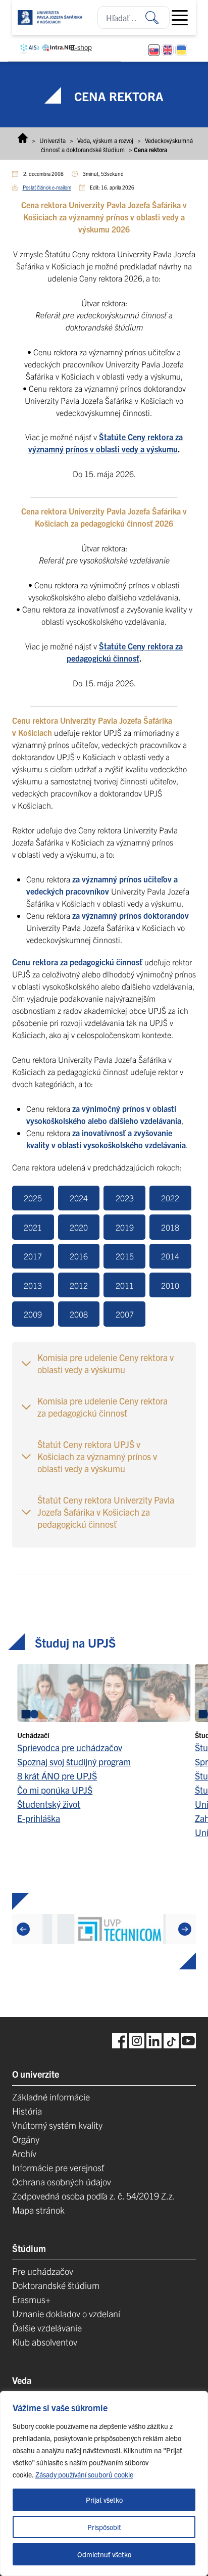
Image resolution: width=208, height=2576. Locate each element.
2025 (33, 1198)
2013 (33, 1285)
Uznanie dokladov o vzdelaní (66, 2313)
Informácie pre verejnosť (58, 2167)
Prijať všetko (104, 2500)
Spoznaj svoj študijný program (74, 1761)
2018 (170, 1227)
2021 (33, 1227)
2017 (33, 1256)
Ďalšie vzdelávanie (47, 2328)
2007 (125, 1314)
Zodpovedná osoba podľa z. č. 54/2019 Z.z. (94, 2196)
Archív (24, 2153)
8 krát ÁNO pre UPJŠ (57, 1775)
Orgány (26, 2139)
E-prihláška (39, 1818)
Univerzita (53, 140)
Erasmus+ (31, 2299)
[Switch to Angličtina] (168, 50)
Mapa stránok (38, 2210)
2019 (125, 1227)
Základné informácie (51, 2097)
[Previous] (23, 1929)
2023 (125, 1198)
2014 (170, 1256)
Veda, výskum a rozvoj (105, 140)
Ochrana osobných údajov (62, 2182)
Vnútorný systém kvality (57, 2125)
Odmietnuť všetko (104, 2554)
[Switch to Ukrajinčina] (181, 50)
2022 (170, 1198)
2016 (79, 1256)
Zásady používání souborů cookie (84, 2474)
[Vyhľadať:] (158, 17)
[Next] (185, 1929)
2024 (79, 1198)
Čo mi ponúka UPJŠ (55, 1789)
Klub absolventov (45, 2342)
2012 (79, 1285)
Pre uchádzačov (43, 2271)
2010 (170, 1285)
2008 (79, 1314)
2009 (33, 1314)
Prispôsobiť (104, 2527)
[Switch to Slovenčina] (154, 50)
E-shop (81, 47)
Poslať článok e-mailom (47, 187)
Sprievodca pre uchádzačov (70, 1747)
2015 (125, 1256)
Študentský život (49, 1804)
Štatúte (113, 437)
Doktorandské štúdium (56, 2285)
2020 (79, 1227)
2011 (125, 1285)
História (27, 2111)
